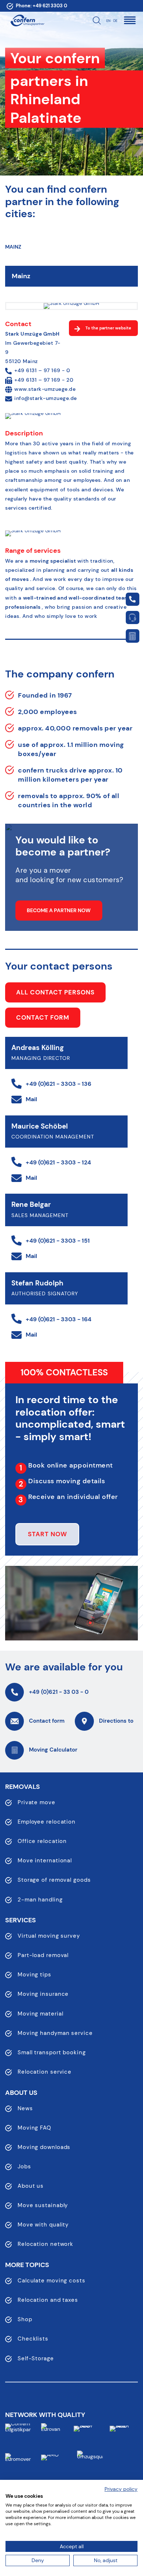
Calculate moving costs (52, 2281)
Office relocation (42, 1841)
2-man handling (40, 1900)
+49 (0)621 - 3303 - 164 (58, 1319)
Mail (31, 1099)
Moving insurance (43, 1994)
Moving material (41, 2014)
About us (31, 2186)
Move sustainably (43, 2205)
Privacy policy (121, 2489)
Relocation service (45, 2072)
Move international (45, 1861)
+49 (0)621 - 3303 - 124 (58, 1162)
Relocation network (45, 2244)
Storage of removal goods (54, 1880)
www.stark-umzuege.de (45, 389)
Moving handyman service (55, 2033)
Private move (36, 1802)
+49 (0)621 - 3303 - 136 (58, 1084)
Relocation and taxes (48, 2300)
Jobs (24, 2167)
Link (132, 599)
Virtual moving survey (49, 1936)
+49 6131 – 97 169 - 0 (42, 370)
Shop (25, 2319)
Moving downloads (44, 2147)
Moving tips (34, 1975)
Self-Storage (36, 2358)
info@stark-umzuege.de (46, 398)
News (25, 2108)
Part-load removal (43, 1955)
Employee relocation (47, 1822)
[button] (130, 20)
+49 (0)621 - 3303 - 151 (58, 1241)
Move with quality (43, 2225)
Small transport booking (52, 2052)
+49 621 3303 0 (50, 6)
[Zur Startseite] (27, 20)
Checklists (33, 2339)
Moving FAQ (34, 2128)
